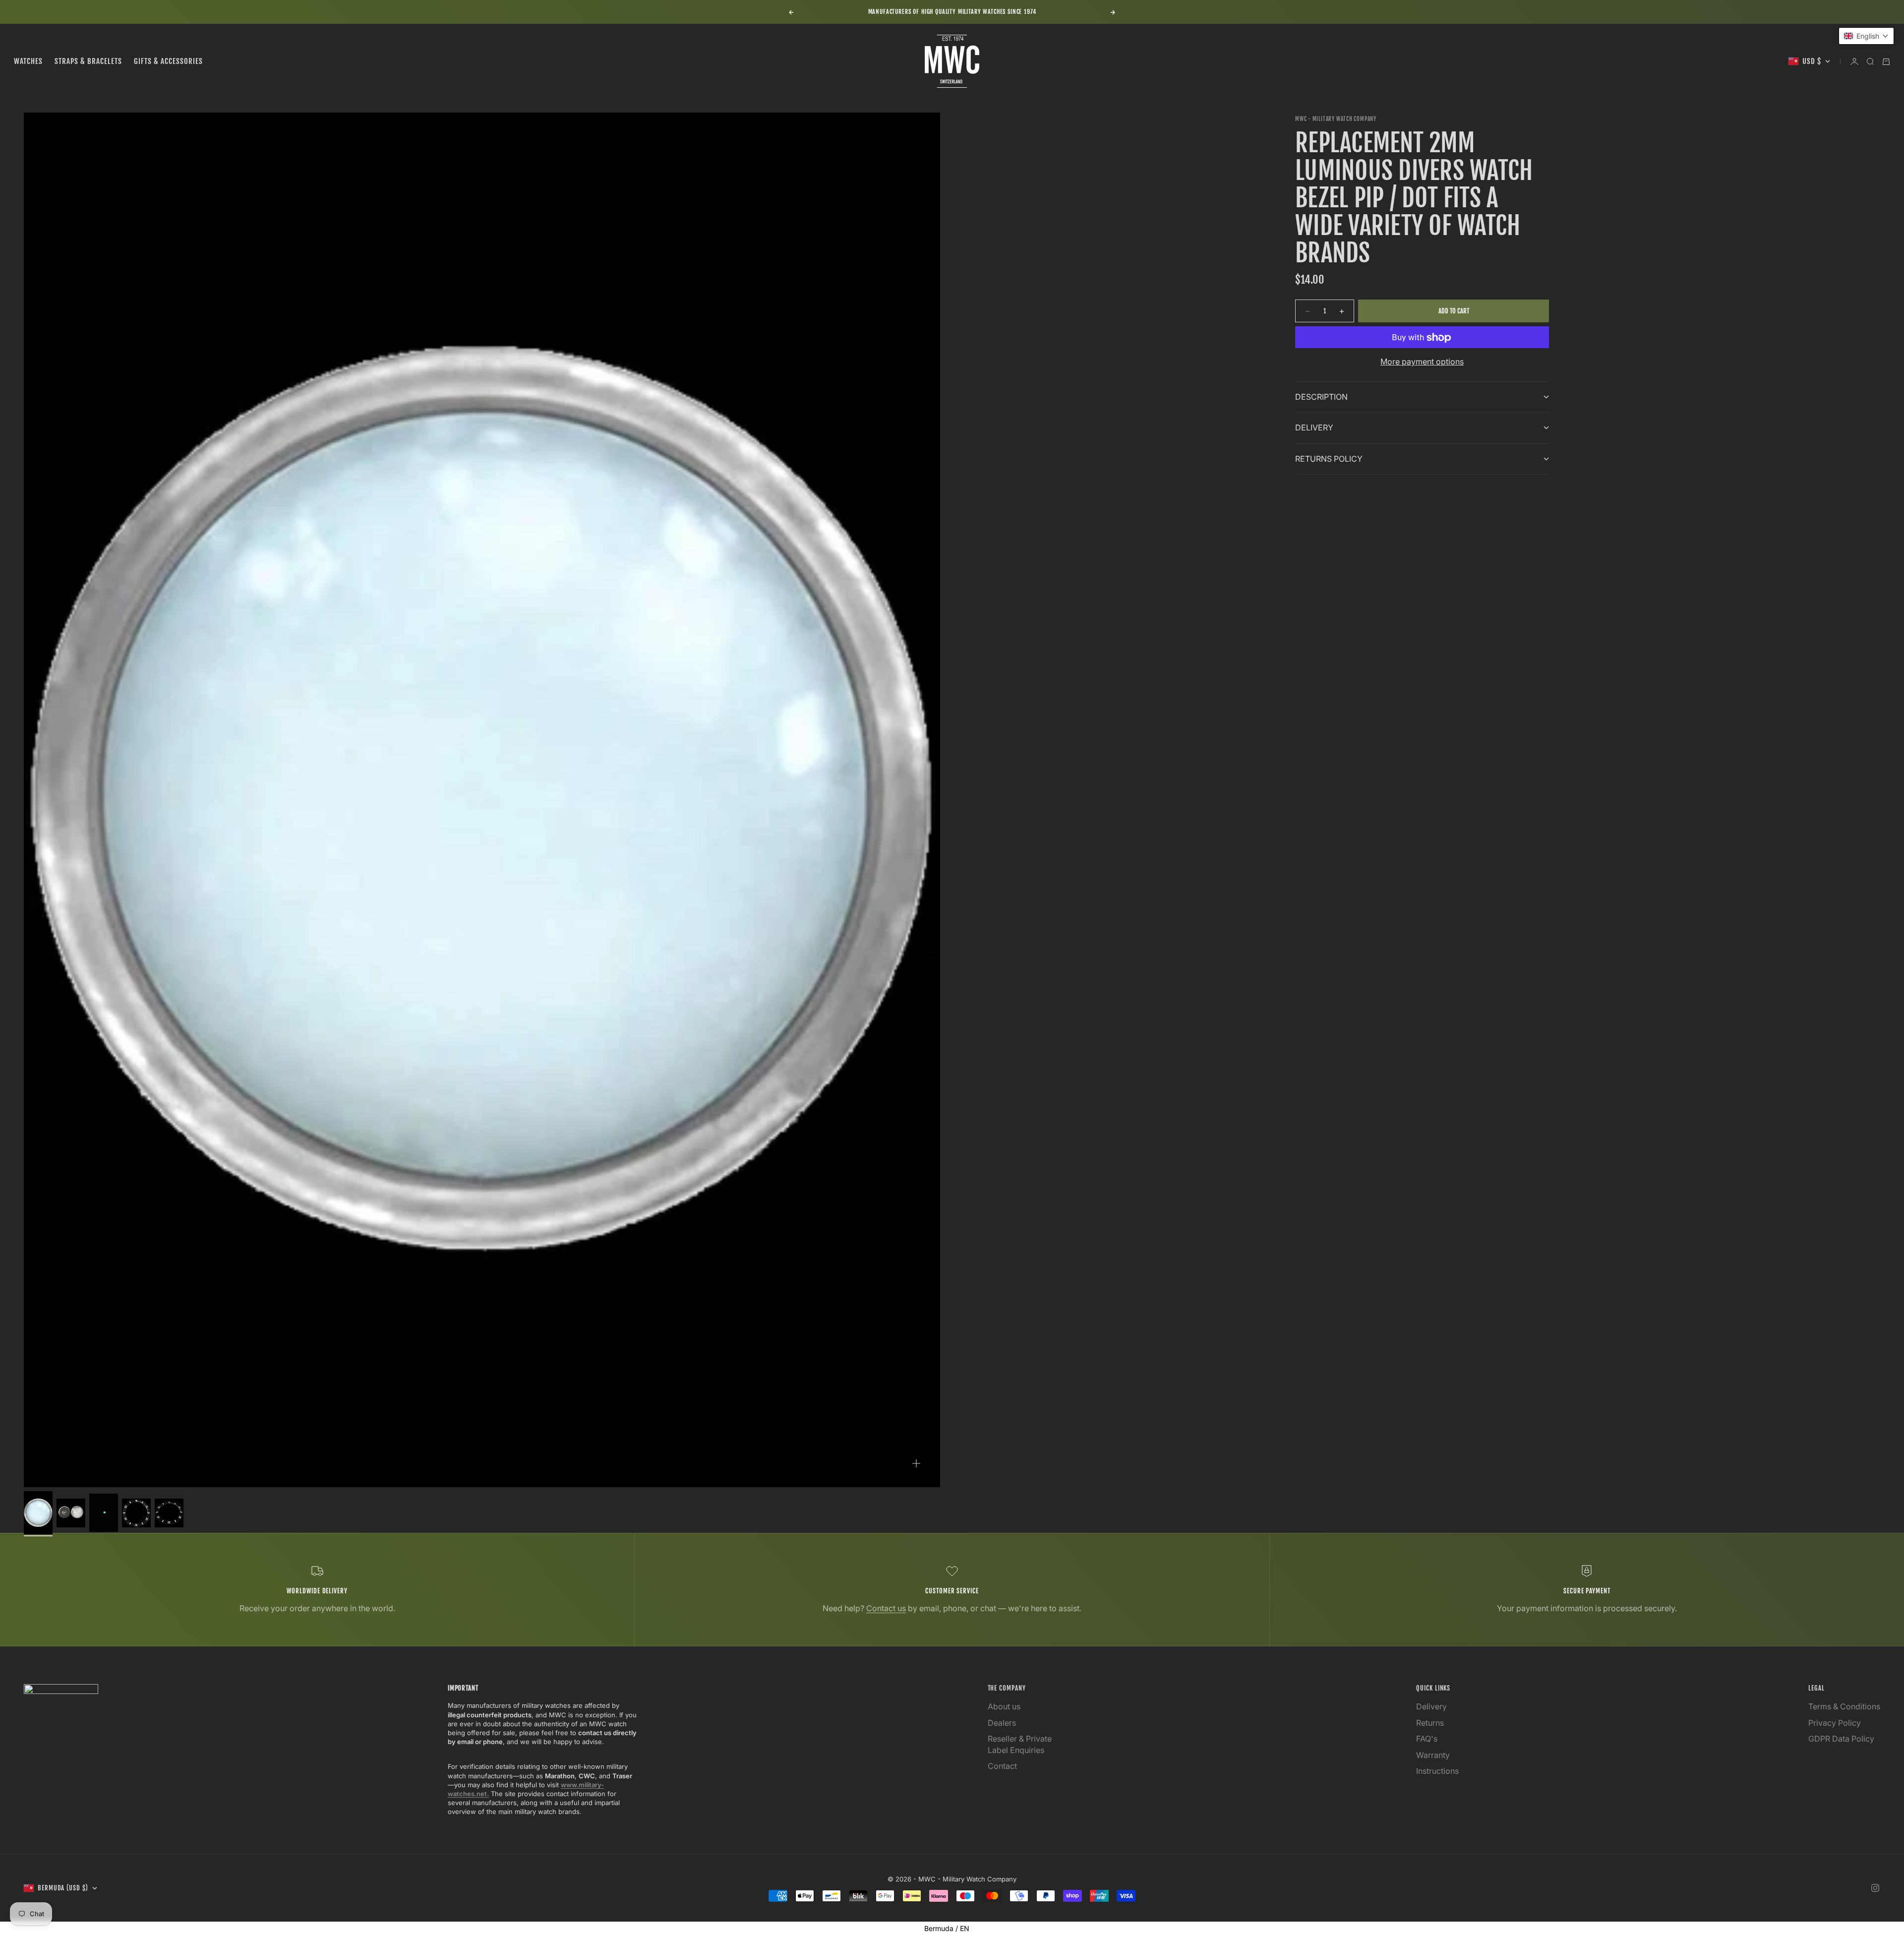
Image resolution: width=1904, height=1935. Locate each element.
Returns (1430, 1723)
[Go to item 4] (136, 1513)
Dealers (1002, 1723)
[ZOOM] (916, 1463)
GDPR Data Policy (1841, 1739)
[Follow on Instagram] (1875, 1888)
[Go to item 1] (38, 1513)
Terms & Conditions (1844, 1706)
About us (1004, 1706)
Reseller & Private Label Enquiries (1020, 1744)
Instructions (1437, 1771)
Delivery (1431, 1706)
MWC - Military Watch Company (1336, 119)
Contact (1002, 1766)
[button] (1866, 36)
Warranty (1433, 1755)
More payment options (1422, 362)
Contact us (886, 1608)
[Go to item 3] (104, 1513)
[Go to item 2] (71, 1513)
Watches (28, 61)
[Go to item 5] (169, 1513)
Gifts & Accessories (168, 61)
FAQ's (1427, 1739)
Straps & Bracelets (88, 61)
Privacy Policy (1835, 1723)
